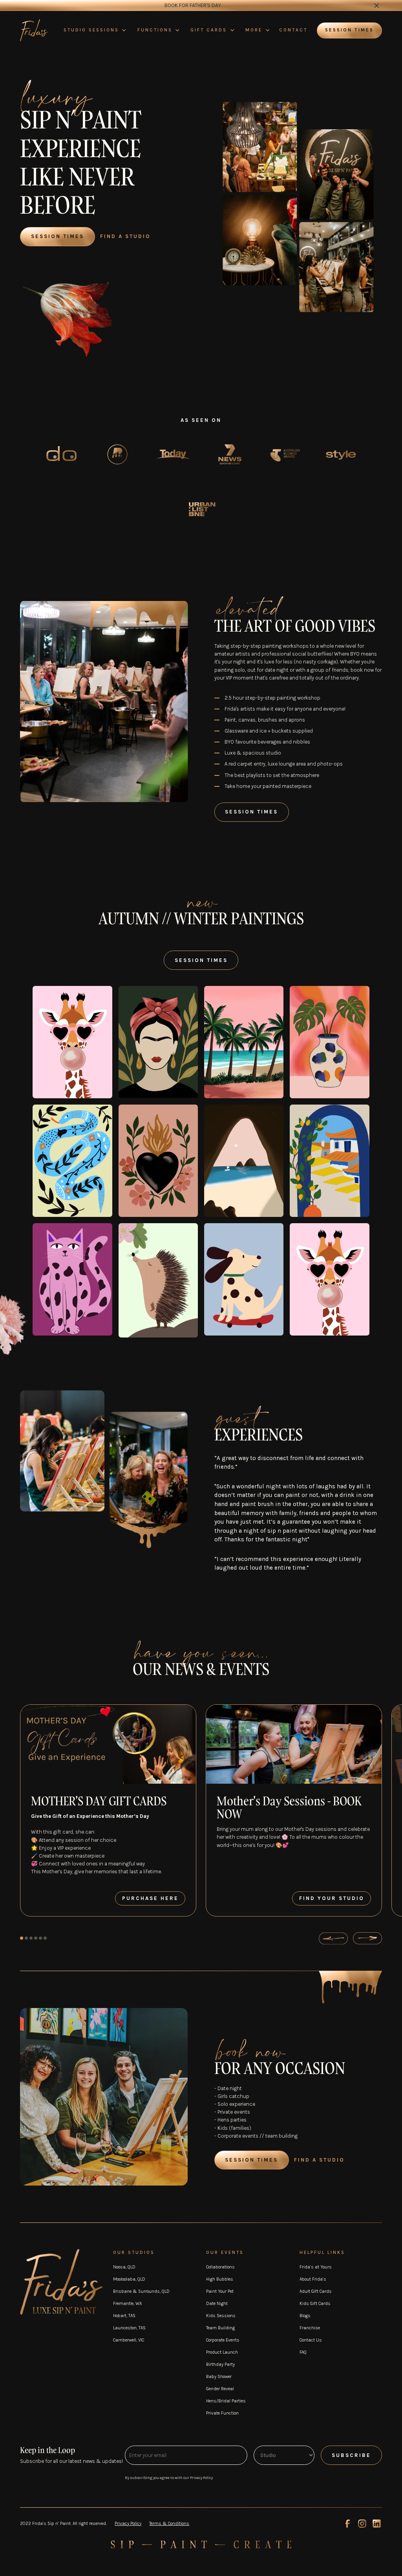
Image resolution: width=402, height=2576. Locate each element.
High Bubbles (220, 2279)
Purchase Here (150, 1898)
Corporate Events (223, 2340)
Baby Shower (219, 2376)
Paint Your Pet (220, 2291)
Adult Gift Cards (316, 2291)
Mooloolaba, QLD (129, 2279)
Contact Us (311, 2340)
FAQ (303, 2352)
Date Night (217, 2303)
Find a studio (319, 2160)
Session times (349, 30)
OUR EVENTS (225, 2252)
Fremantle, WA (127, 2303)
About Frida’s (313, 2279)
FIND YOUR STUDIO (332, 1898)
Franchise (310, 2328)
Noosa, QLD (124, 2267)
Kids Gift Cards (315, 2303)
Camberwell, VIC (129, 2340)
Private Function (222, 2413)
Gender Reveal (220, 2389)
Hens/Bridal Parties (226, 2401)
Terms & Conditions (169, 2523)
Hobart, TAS (124, 2316)
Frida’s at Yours (316, 2267)
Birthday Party (220, 2364)
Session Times (58, 236)
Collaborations (220, 2267)
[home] (34, 30)
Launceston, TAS (129, 2328)
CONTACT (293, 30)
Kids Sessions (221, 2316)
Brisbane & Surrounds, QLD (141, 2291)
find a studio (125, 236)
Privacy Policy (128, 2523)
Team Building (220, 2328)
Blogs (305, 2316)
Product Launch (222, 2352)
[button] (95, 30)
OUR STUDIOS (134, 2252)
